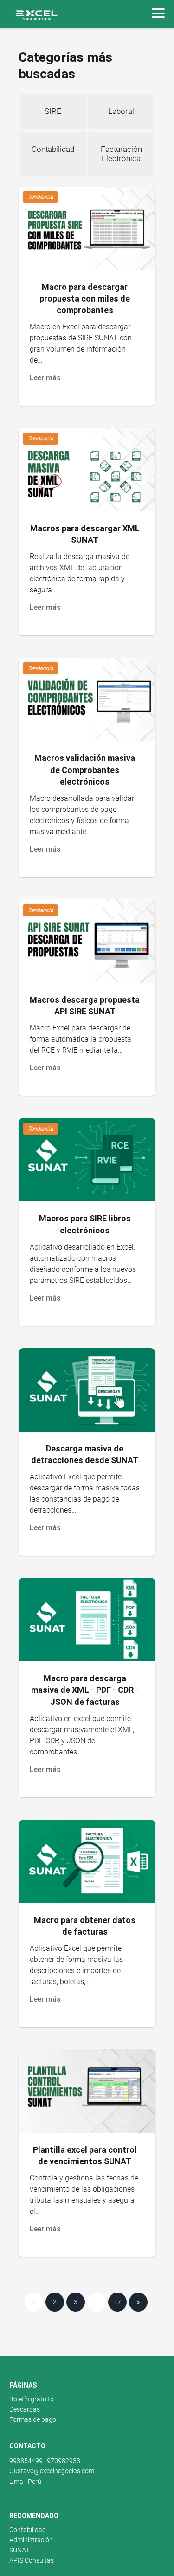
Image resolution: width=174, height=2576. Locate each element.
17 (117, 2302)
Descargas (25, 2409)
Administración (31, 2540)
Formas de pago (33, 2419)
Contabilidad (28, 2530)
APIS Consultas (32, 2560)
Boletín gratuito (32, 2399)
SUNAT (19, 2550)
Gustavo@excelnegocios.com (52, 2471)
